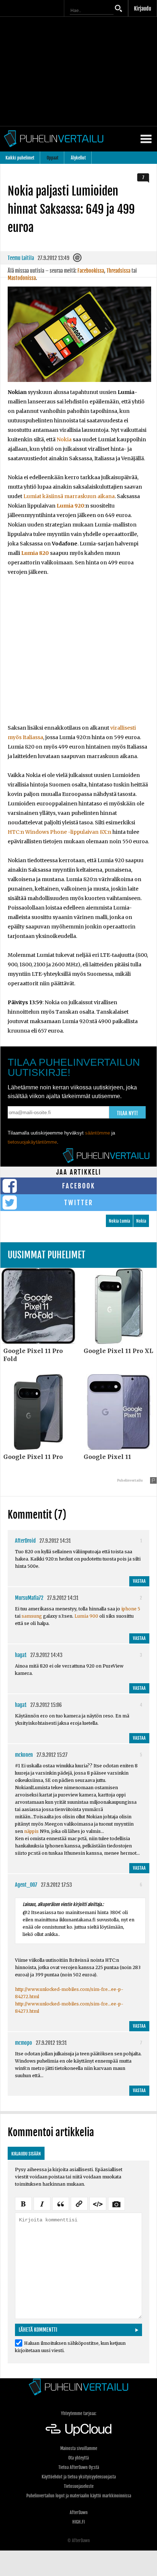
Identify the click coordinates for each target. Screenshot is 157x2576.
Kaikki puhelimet (20, 158)
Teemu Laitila (21, 258)
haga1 (21, 1655)
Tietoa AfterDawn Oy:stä (79, 2467)
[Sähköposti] (78, 260)
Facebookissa (91, 271)
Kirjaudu (143, 9)
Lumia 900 (86, 1616)
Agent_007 (26, 1885)
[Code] (98, 2203)
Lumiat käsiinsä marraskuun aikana (69, 496)
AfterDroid (25, 1541)
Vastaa (139, 1581)
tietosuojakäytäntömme (32, 1142)
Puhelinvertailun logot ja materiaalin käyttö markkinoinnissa (79, 2496)
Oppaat (53, 158)
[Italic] (42, 2203)
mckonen (24, 1755)
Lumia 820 (35, 553)
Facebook (79, 1186)
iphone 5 (131, 1609)
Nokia (64, 439)
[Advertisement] (78, 655)
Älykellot (78, 158)
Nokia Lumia (119, 1221)
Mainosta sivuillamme (79, 2448)
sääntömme (97, 1133)
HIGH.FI (78, 2522)
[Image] (116, 2203)
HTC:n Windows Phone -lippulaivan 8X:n (60, 832)
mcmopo (24, 2043)
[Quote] (61, 2203)
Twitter (79, 1203)
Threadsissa (118, 271)
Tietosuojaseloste (79, 2486)
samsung (32, 1616)
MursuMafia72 (29, 1598)
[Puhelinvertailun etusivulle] (78, 2387)
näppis (31, 1831)
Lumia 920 (70, 506)
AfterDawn (79, 2512)
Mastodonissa (22, 278)
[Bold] (23, 2203)
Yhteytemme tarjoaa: (79, 2413)
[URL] (79, 2203)
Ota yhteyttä (78, 2458)
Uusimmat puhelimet (47, 1255)
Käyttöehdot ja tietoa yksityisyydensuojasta (79, 2477)
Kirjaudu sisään (26, 2154)
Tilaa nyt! (127, 1113)
